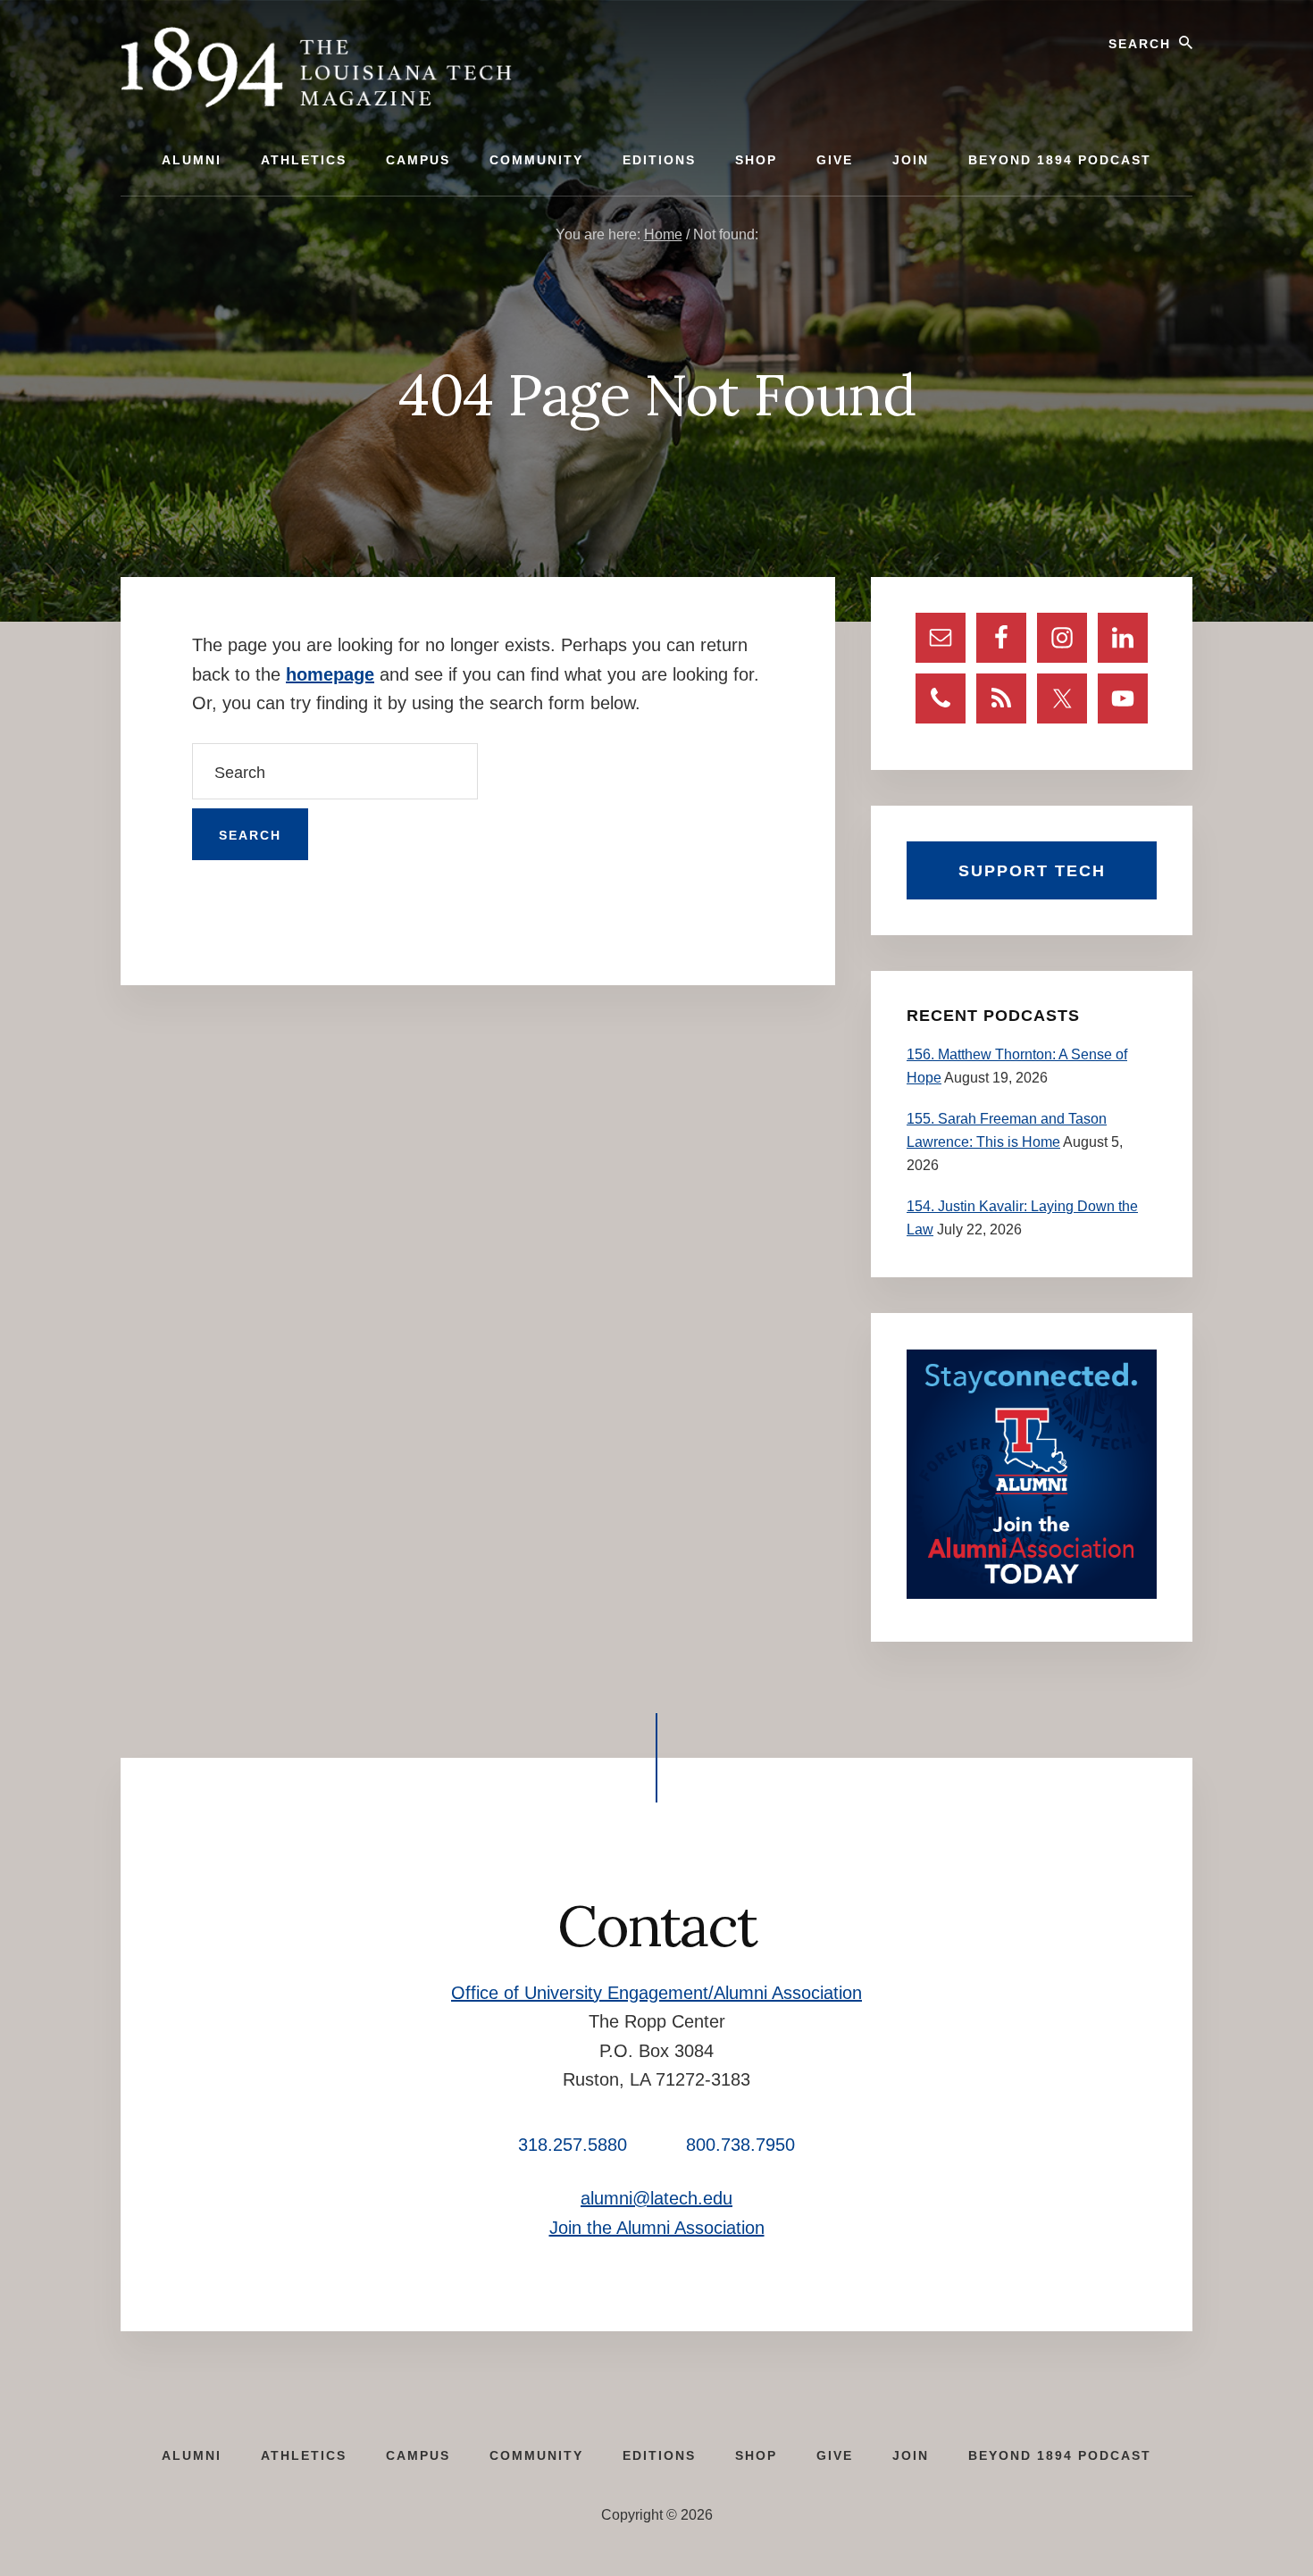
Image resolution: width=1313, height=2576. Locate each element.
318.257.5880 (573, 2145)
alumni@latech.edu (656, 2198)
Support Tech (1032, 871)
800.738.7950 (740, 2145)
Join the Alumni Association (657, 2228)
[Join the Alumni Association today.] (1032, 1594)
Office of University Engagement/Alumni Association (656, 1993)
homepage (330, 674)
